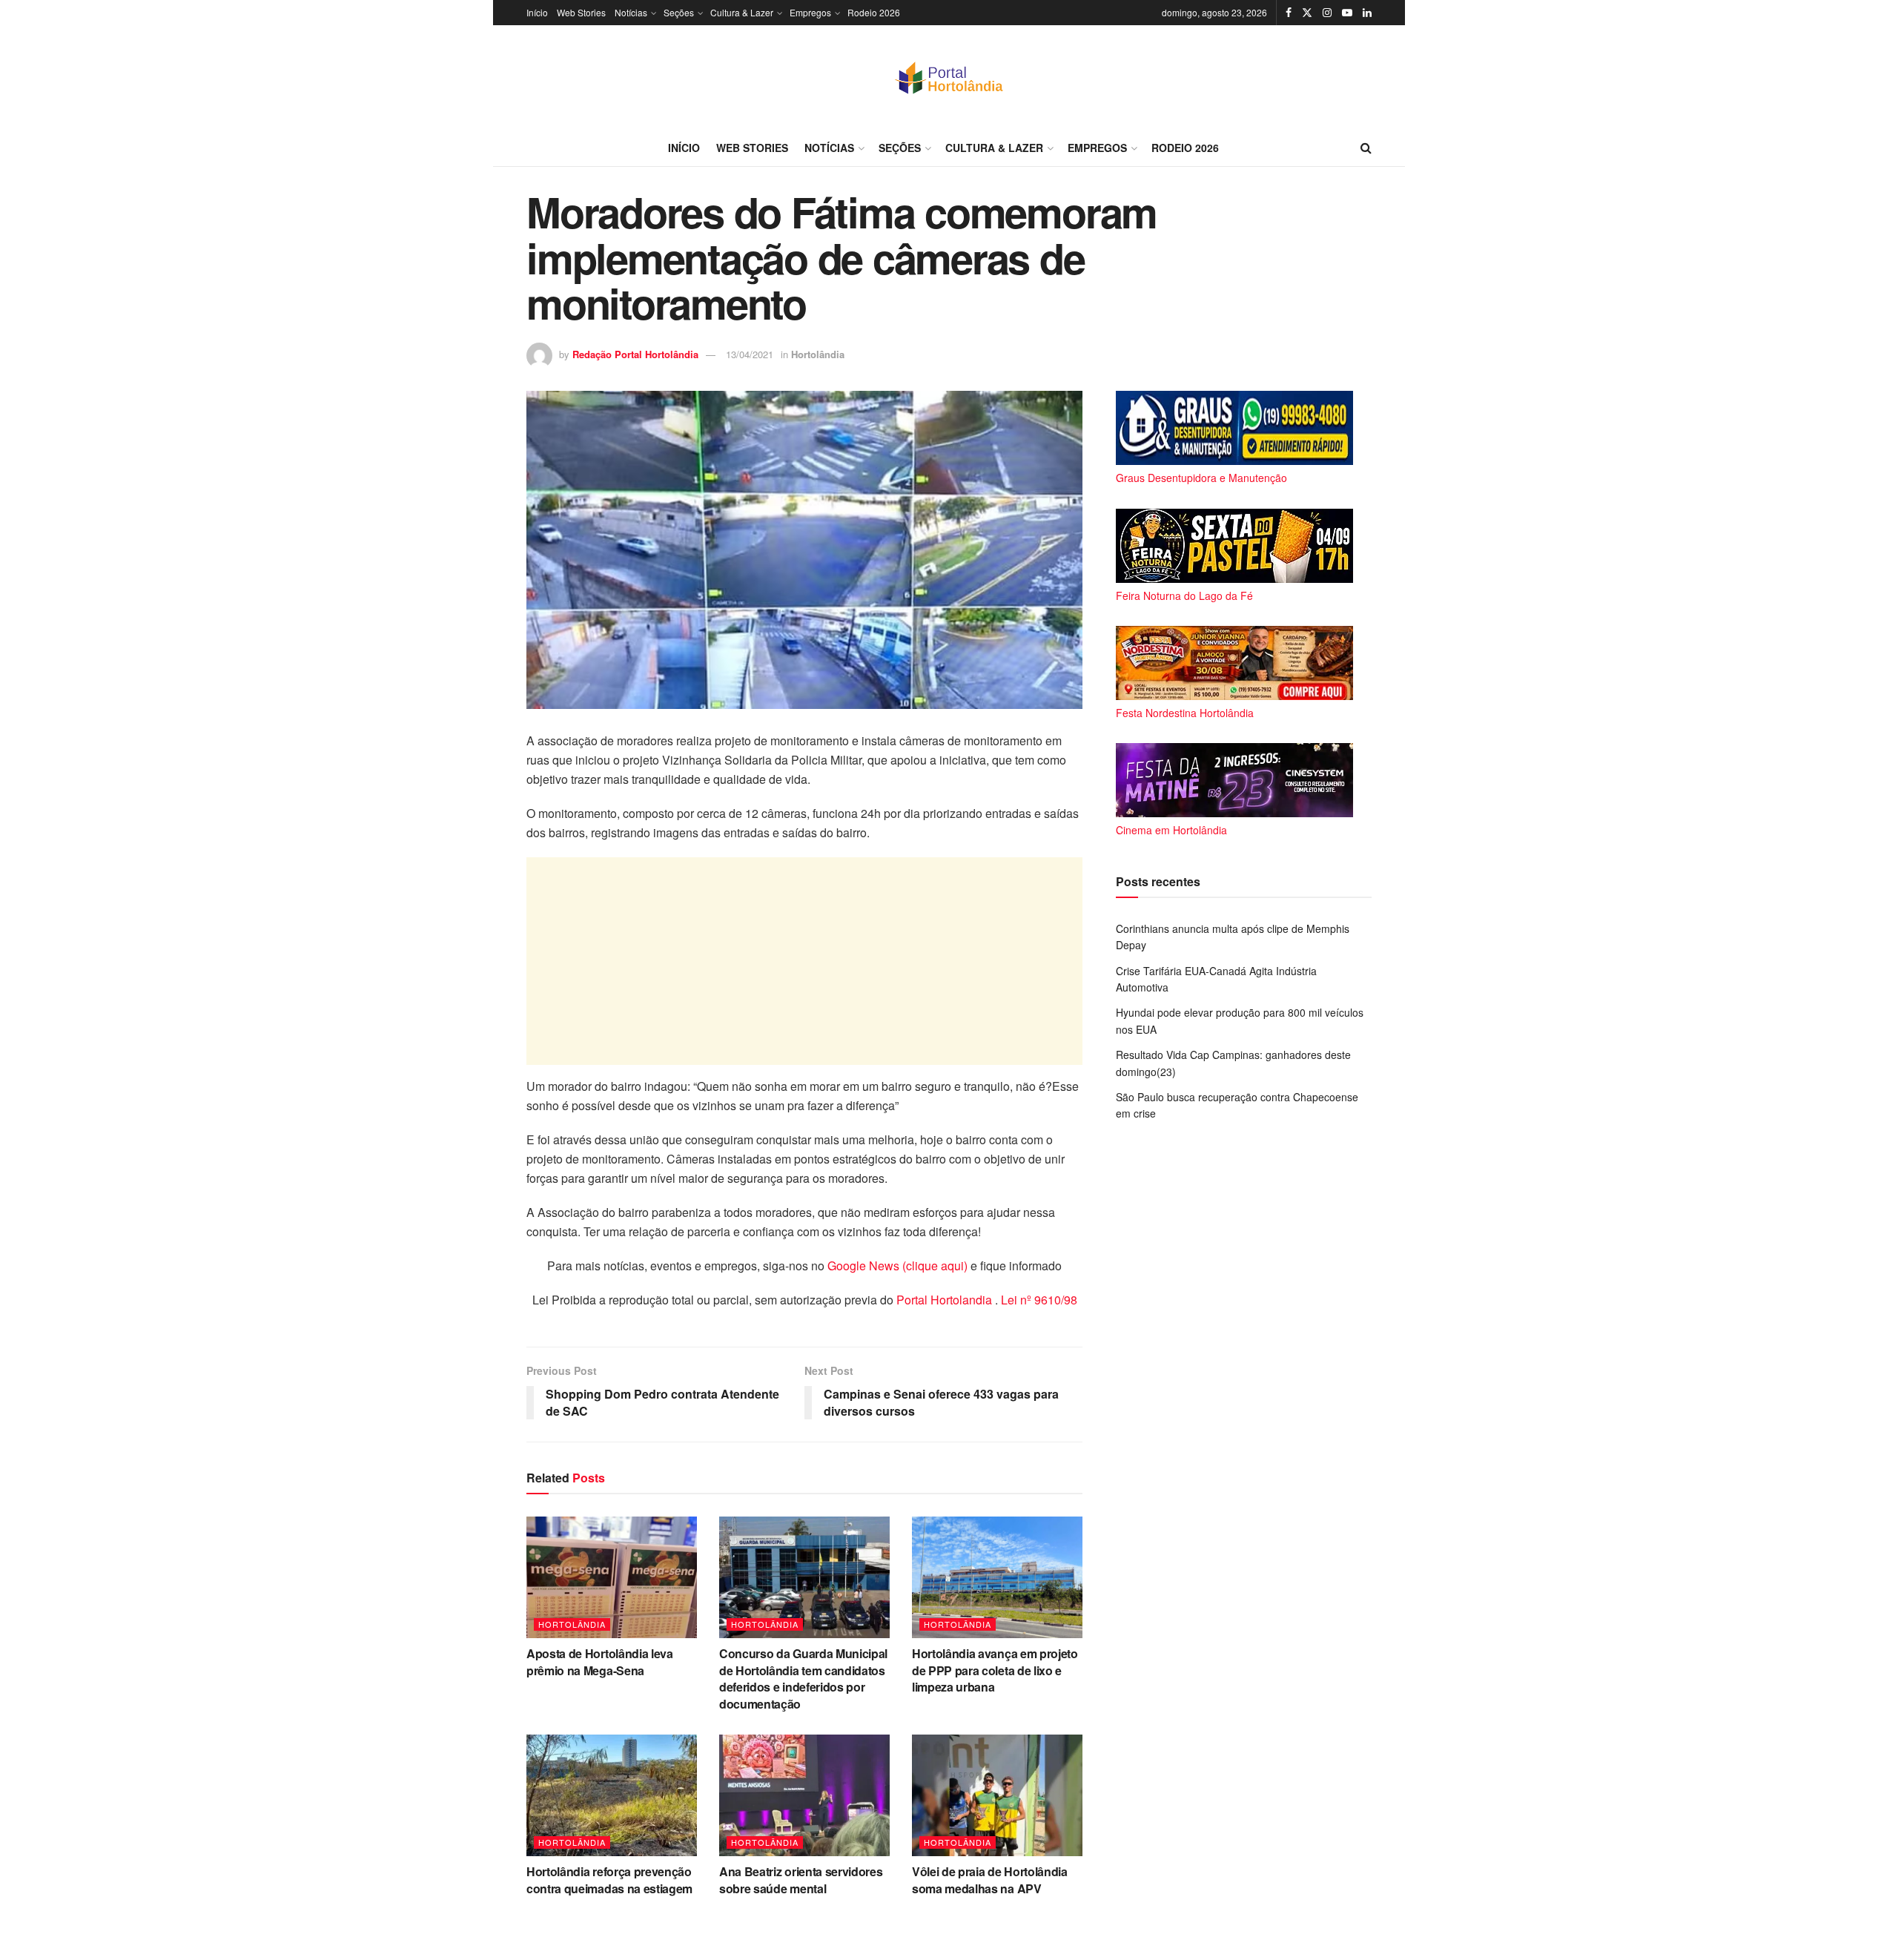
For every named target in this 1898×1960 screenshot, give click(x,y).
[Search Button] (1366, 148)
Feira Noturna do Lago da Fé (1184, 595)
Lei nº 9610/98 (1038, 1300)
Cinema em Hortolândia (1171, 830)
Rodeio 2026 (874, 12)
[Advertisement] (804, 961)
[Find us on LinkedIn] (1367, 13)
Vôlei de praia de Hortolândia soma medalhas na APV (990, 1880)
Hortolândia (818, 354)
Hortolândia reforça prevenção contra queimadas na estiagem (609, 1880)
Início (537, 12)
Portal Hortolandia (946, 1300)
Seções (679, 12)
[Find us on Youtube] (1347, 13)
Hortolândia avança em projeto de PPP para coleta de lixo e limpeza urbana (995, 1670)
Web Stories (581, 12)
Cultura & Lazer (742, 12)
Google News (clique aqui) (897, 1266)
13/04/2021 (750, 354)
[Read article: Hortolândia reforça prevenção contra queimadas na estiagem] (612, 1795)
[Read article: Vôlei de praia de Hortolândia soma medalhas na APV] (997, 1795)
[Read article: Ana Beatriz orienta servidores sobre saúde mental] (804, 1795)
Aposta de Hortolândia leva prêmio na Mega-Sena (600, 1662)
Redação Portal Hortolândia (635, 354)
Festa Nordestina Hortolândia (1185, 713)
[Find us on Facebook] (1289, 13)
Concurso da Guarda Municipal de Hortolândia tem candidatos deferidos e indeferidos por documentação (803, 1678)
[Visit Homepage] (949, 77)
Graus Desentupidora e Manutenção (1201, 478)
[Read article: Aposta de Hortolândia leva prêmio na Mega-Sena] (612, 1577)
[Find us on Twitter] (1307, 13)
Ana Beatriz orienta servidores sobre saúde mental (801, 1880)
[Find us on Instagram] (1327, 13)
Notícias (631, 12)
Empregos (810, 12)
